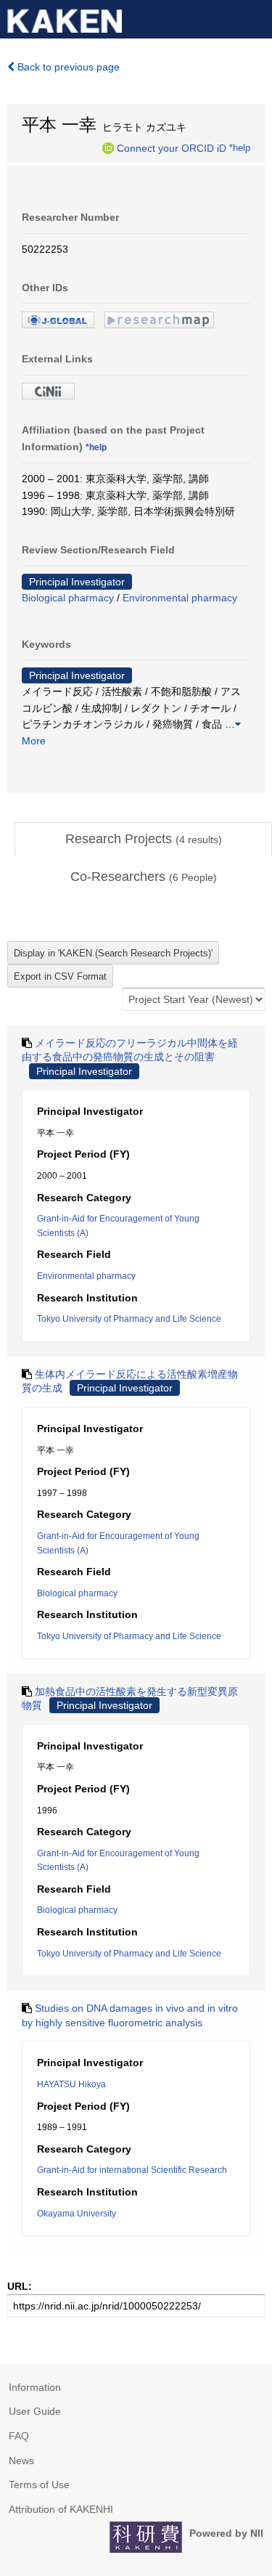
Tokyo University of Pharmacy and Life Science (129, 1319)
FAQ (19, 2436)
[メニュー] (255, 17)
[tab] (143, 840)
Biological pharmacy (68, 598)
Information (35, 2387)
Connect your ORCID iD (172, 147)
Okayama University (77, 2214)
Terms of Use (39, 2484)
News (21, 2461)
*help (240, 147)
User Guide (35, 2411)
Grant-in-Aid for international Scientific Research (132, 2170)
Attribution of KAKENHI (61, 2509)
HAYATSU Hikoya (71, 2084)
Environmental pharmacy (180, 598)
